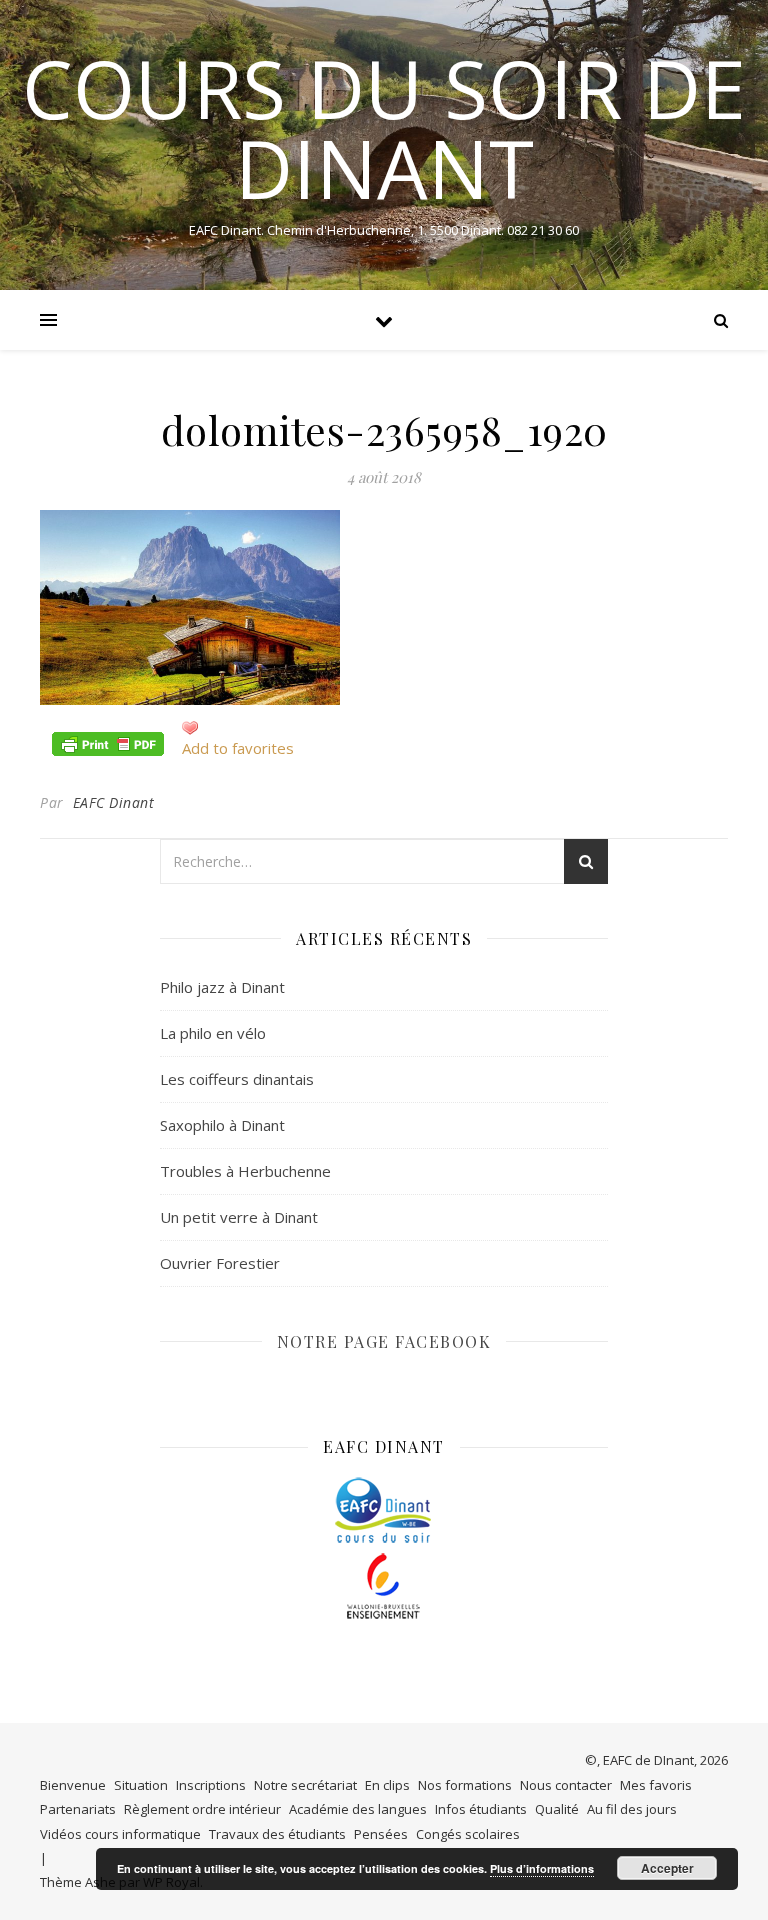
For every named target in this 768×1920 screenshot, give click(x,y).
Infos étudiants (481, 1809)
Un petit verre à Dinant (239, 1217)
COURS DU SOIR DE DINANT (384, 128)
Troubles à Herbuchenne (245, 1171)
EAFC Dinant (114, 802)
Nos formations (465, 1785)
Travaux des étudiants (277, 1834)
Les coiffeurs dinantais (237, 1079)
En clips (387, 1785)
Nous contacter (566, 1785)
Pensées (381, 1834)
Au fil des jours (632, 1809)
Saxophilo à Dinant (222, 1125)
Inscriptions (211, 1785)
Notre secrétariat (305, 1785)
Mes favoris (656, 1785)
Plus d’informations (542, 1868)
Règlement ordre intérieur (202, 1809)
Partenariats (78, 1809)
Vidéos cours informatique (120, 1834)
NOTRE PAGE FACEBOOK (384, 1341)
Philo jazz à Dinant (222, 987)
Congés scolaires (468, 1834)
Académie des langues (358, 1809)
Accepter (667, 1868)
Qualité (557, 1809)
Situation (141, 1785)
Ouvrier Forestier (220, 1263)
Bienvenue (73, 1785)
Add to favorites (238, 748)
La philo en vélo (213, 1033)
